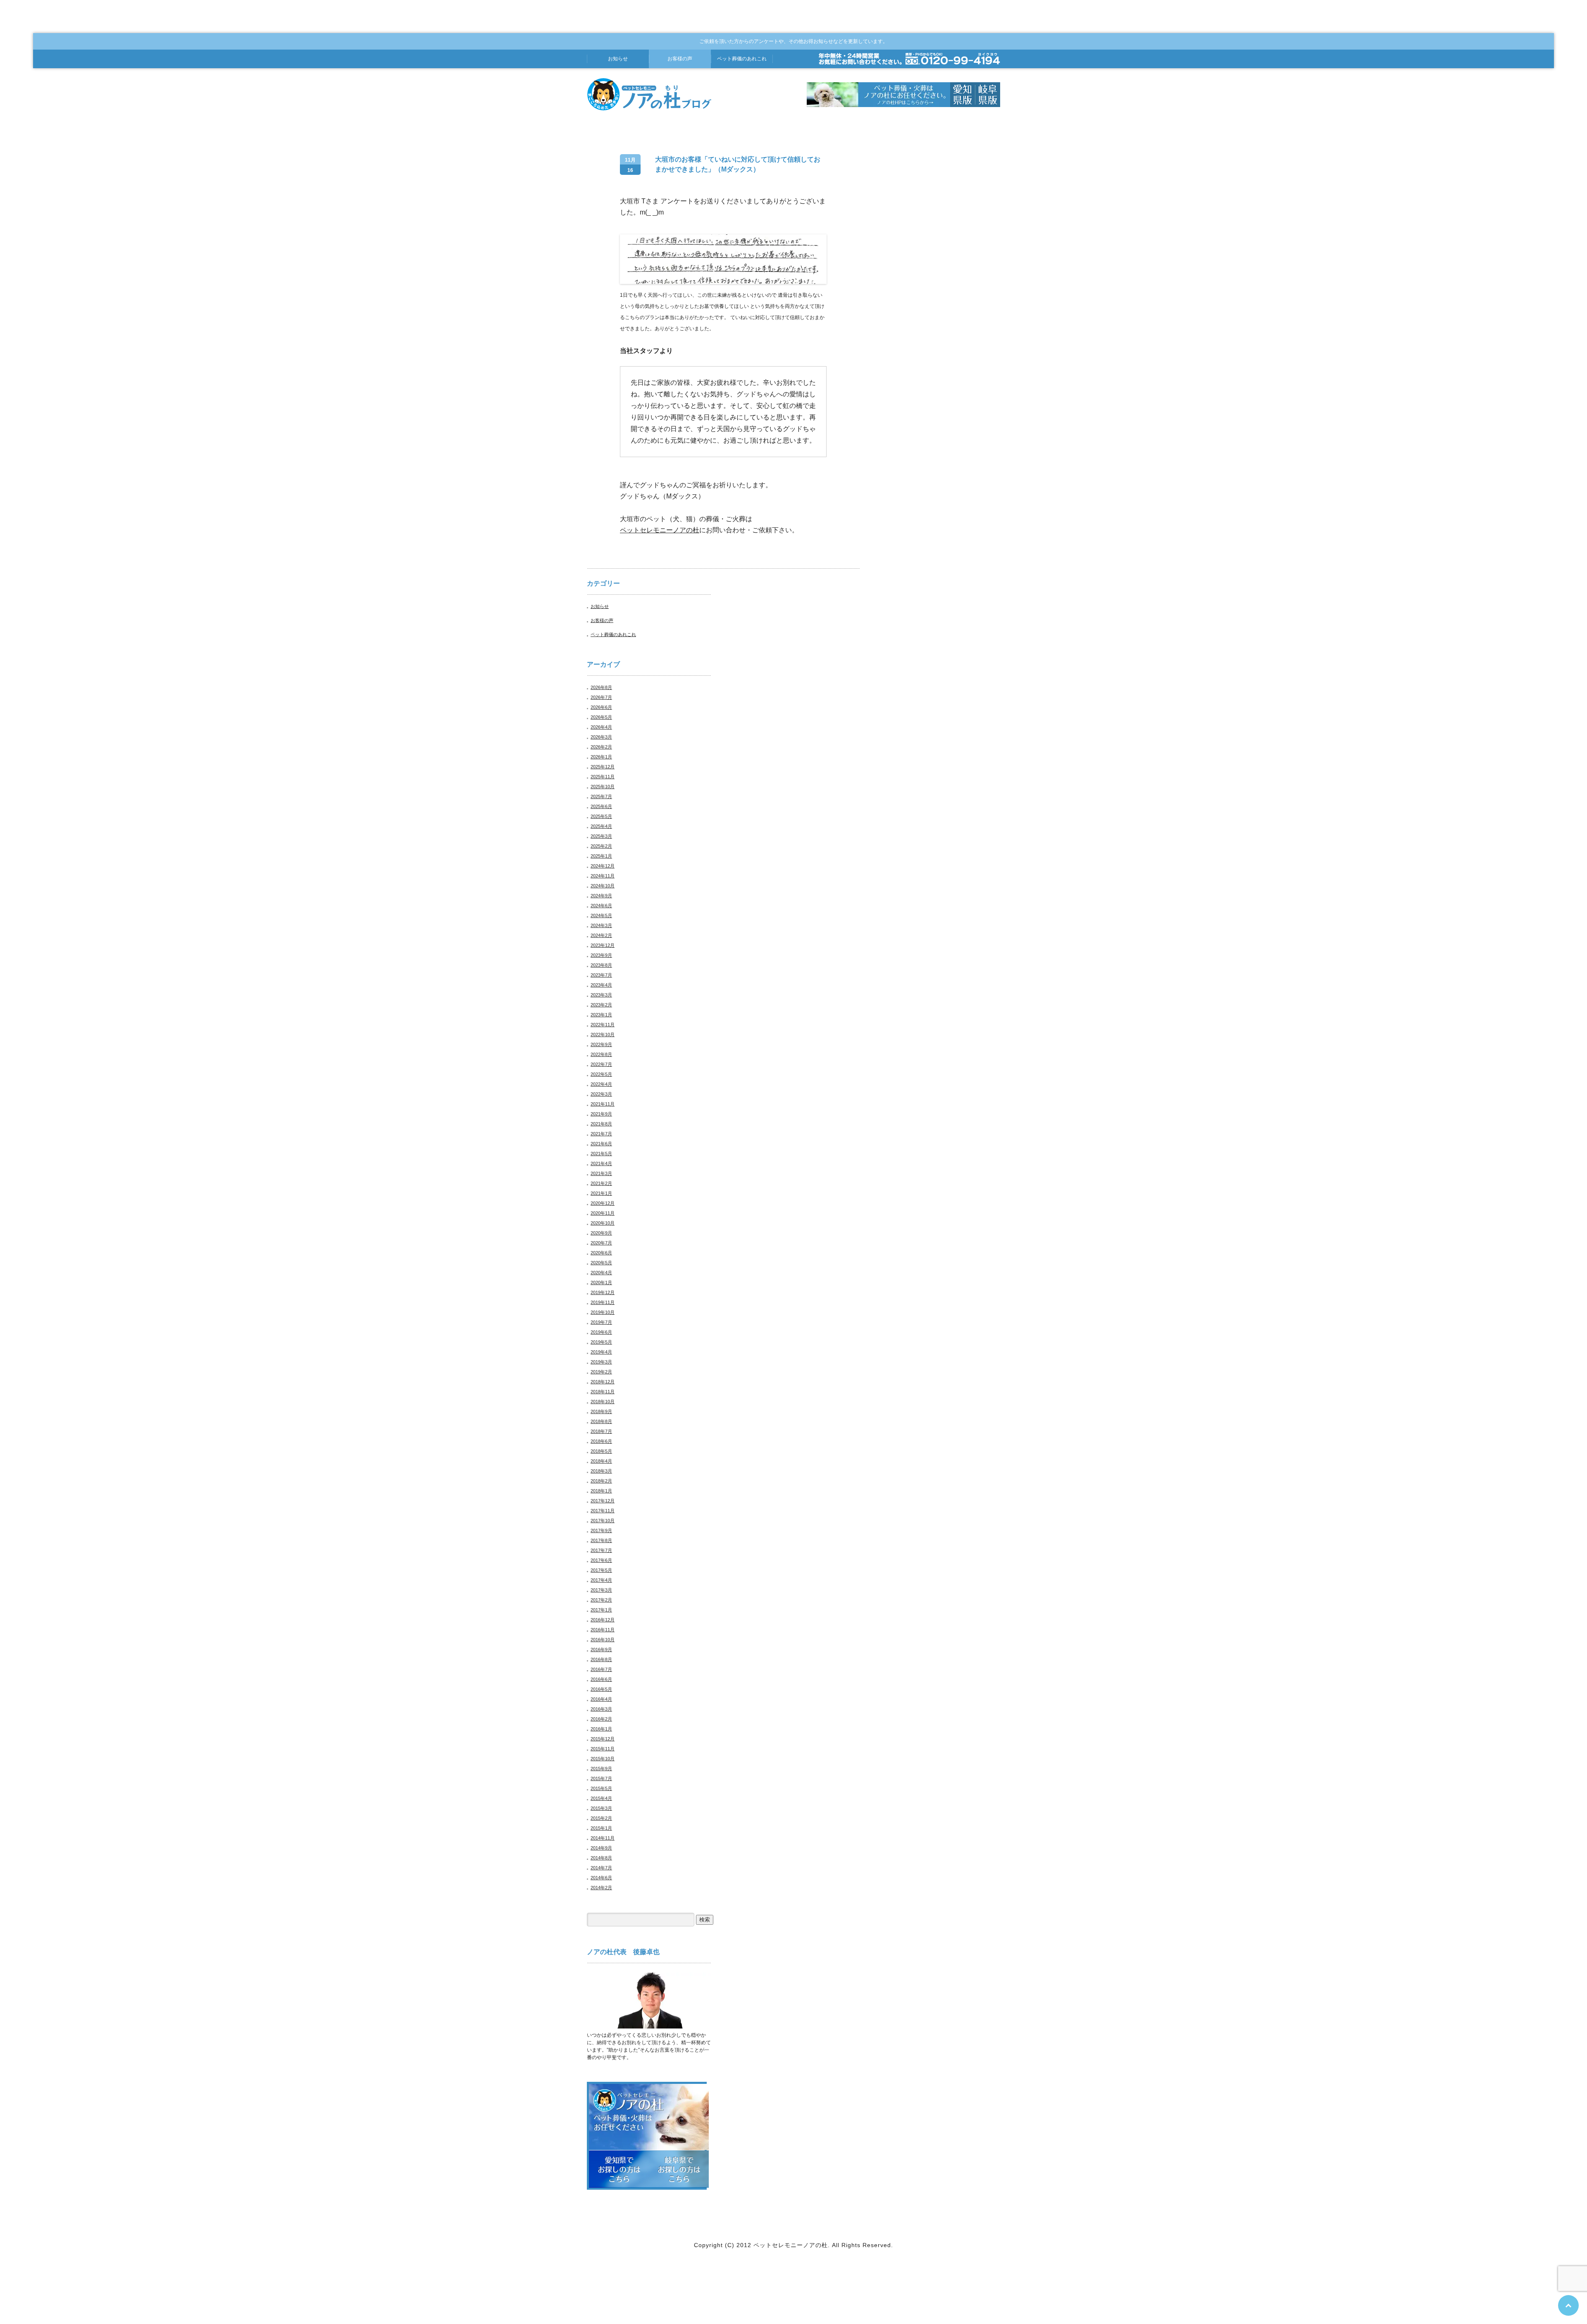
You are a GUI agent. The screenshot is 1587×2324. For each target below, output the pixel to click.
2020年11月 (603, 1213)
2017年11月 (603, 1511)
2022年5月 (601, 1074)
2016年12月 (603, 1620)
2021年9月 (601, 1114)
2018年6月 (601, 1441)
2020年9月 (601, 1233)
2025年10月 (603, 787)
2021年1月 (601, 1193)
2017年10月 (603, 1521)
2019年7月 (601, 1322)
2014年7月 (601, 1868)
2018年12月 (603, 1382)
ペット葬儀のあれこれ (613, 634)
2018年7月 (601, 1431)
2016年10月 (603, 1640)
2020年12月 (603, 1203)
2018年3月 (601, 1471)
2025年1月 (601, 856)
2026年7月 (601, 697)
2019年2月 (601, 1372)
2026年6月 (601, 707)
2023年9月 (601, 955)
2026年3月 (601, 737)
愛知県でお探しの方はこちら (619, 2169)
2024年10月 (603, 886)
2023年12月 (603, 945)
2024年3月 (601, 925)
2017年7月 (601, 1550)
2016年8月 (601, 1659)
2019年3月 (601, 1362)
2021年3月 (601, 1173)
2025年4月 (601, 826)
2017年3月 (601, 1590)
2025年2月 (601, 846)
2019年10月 (603, 1312)
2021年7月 (601, 1134)
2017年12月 (603, 1501)
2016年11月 (603, 1630)
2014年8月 (601, 1858)
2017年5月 (601, 1570)
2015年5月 (601, 1788)
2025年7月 (601, 796)
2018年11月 (603, 1392)
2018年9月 (601, 1411)
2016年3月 (601, 1709)
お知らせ (618, 59)
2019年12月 (603, 1292)
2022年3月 (601, 1094)
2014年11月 (603, 1838)
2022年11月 (603, 1025)
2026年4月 (601, 727)
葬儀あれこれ (742, 59)
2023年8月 (601, 965)
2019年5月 (601, 1342)
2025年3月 (601, 836)
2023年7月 (601, 975)
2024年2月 (601, 935)
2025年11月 (603, 777)
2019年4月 (601, 1352)
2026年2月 (601, 747)
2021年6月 (601, 1144)
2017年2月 (601, 1600)
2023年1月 (601, 1015)
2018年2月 (601, 1481)
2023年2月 (601, 1005)
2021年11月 (603, 1104)
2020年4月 (601, 1273)
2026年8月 (601, 687)
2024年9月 (601, 896)
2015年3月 (601, 1808)
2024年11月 (603, 876)
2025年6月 (601, 806)
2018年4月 (601, 1461)
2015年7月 (601, 1778)
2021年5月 (601, 1154)
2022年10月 (603, 1034)
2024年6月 (601, 906)
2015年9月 (601, 1769)
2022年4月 (601, 1084)
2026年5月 (601, 717)
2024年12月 (603, 866)
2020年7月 (601, 1243)
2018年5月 (601, 1451)
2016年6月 (601, 1679)
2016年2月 (601, 1719)
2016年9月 (601, 1649)
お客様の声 (680, 59)
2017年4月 (601, 1580)
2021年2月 (601, 1183)
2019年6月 (601, 1332)
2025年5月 (601, 816)
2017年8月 (601, 1540)
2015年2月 (601, 1818)
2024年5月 (601, 915)
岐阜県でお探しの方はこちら (679, 2169)
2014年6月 (601, 1878)
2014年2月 (601, 1888)
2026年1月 (601, 757)
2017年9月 (601, 1530)
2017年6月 (601, 1560)
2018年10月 (603, 1402)
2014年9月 (601, 1848)
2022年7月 (601, 1064)
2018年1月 (601, 1491)
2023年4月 (601, 985)
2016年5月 (601, 1689)
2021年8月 (601, 1124)
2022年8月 (601, 1054)
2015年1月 (601, 1828)
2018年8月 (601, 1421)
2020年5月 (601, 1263)
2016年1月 (601, 1729)
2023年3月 (601, 995)
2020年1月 (601, 1282)
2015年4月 (601, 1798)
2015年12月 (603, 1739)
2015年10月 (603, 1759)
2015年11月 (603, 1749)
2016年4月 (601, 1699)
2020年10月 (603, 1223)
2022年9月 (601, 1044)
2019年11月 (603, 1302)
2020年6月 (601, 1253)
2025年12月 (603, 767)
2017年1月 (601, 1610)
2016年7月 (601, 1669)
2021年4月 (601, 1163)
